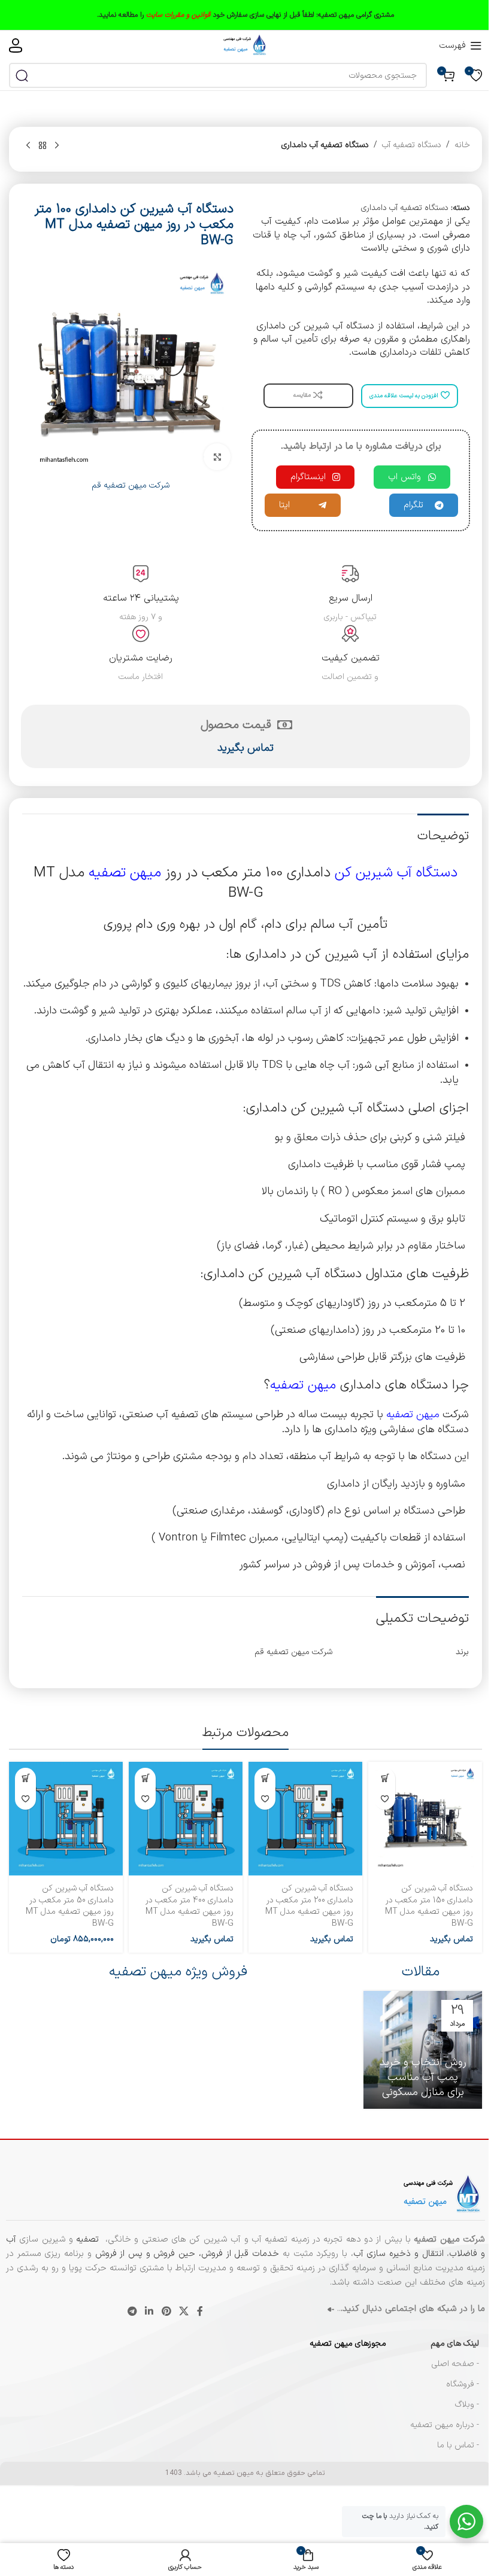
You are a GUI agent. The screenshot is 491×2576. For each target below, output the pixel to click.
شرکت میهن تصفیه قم (131, 485)
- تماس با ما (458, 2445)
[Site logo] (245, 45)
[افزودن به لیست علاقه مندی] (385, 1799)
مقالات (421, 1972)
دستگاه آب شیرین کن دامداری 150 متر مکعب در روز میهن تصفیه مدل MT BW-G (429, 1906)
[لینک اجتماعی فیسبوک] (200, 2312)
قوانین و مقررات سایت (178, 15)
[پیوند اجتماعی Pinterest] (166, 2312)
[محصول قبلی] (57, 146)
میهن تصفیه (125, 873)
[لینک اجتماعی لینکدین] (149, 2312)
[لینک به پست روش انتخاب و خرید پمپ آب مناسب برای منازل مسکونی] (423, 2050)
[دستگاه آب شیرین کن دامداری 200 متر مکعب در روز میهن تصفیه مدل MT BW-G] (305, 1819)
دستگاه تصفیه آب (412, 145)
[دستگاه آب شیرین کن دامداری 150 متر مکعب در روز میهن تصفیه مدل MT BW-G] (425, 1819)
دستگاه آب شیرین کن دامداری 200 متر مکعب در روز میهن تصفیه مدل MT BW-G (309, 1906)
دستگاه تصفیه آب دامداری (325, 145)
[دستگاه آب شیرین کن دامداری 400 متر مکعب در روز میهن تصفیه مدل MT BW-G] (186, 1819)
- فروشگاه (463, 2384)
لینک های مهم (455, 2344)
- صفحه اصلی (455, 2364)
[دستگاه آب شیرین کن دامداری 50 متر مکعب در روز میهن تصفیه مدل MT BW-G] (66, 1819)
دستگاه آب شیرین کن (396, 873)
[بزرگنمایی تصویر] (217, 457)
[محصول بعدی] (28, 146)
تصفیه (89, 2239)
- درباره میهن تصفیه (445, 2425)
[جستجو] (22, 75)
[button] (25, 1778)
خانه (462, 145)
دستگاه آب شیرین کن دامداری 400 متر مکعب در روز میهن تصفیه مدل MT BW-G (190, 1906)
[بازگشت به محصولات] (43, 146)
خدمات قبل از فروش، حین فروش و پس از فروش (185, 2254)
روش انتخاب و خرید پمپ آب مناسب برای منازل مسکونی (423, 2077)
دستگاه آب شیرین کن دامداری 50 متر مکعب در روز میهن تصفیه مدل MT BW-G (70, 1906)
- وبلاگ (467, 2405)
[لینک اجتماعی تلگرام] (132, 2312)
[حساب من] (16, 45)
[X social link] (184, 2312)
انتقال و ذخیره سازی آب (398, 2254)
